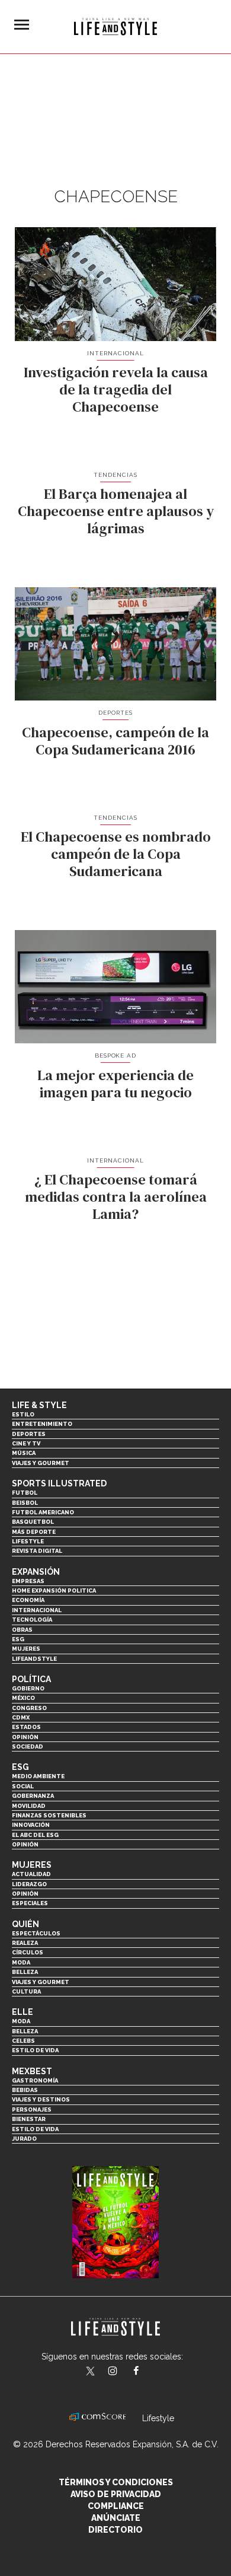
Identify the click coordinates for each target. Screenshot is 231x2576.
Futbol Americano (43, 1512)
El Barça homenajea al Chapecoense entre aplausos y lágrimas (116, 511)
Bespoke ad (116, 1055)
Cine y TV (26, 1443)
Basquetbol (33, 1522)
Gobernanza (33, 1796)
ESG (18, 1639)
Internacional (115, 353)
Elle (23, 2012)
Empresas (28, 1581)
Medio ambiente (38, 1776)
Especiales (30, 1903)
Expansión (36, 1572)
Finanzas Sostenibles (49, 1815)
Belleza (25, 1972)
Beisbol (25, 1503)
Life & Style (39, 1405)
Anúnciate (116, 2518)
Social (23, 1786)
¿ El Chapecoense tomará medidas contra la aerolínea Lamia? (116, 1197)
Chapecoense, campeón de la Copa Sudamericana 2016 (115, 741)
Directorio (115, 2530)
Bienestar (29, 2119)
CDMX (21, 1717)
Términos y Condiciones (116, 2482)
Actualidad (31, 1874)
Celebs (23, 2041)
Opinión (25, 1737)
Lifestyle (28, 1541)
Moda (21, 1962)
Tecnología (32, 1620)
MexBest (32, 2071)
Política (31, 1679)
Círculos (28, 1952)
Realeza (25, 1943)
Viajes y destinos (41, 2099)
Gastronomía (35, 2080)
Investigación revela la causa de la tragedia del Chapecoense (116, 389)
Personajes (32, 2109)
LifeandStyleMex (91, 2372)
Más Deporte (34, 1532)
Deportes (115, 713)
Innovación (31, 1825)
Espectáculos (36, 1933)
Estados (26, 1727)
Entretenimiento (42, 1424)
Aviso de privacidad (116, 2494)
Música (24, 1453)
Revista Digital (37, 1551)
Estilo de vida (35, 2050)
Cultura (26, 1991)
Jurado (24, 2139)
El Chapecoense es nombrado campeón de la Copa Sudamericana (116, 854)
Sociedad (28, 1746)
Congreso (29, 1708)
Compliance (116, 2506)
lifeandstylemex (123, 2372)
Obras (22, 1630)
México (23, 1698)
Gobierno (28, 1688)
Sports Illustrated (59, 1483)
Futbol (25, 1493)
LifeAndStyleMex (147, 2372)
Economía (28, 1600)
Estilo (23, 1414)
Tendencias (115, 475)
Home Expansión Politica (54, 1591)
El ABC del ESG (35, 1835)
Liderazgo (29, 1884)
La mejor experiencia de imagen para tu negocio (115, 1084)
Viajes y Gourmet (41, 1463)
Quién (25, 1924)
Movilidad (29, 1806)
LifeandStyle (34, 1659)
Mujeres (26, 1649)
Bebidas (25, 2090)
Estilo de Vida (35, 2129)
